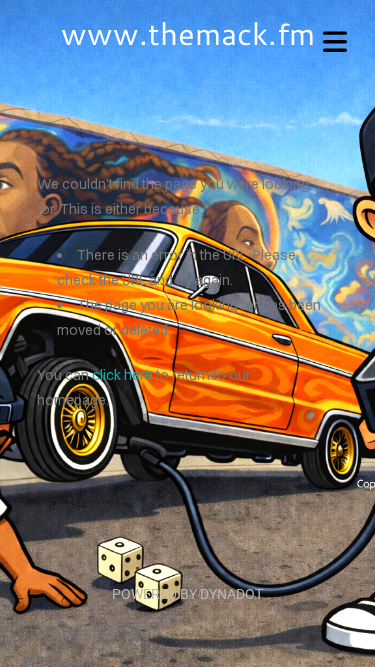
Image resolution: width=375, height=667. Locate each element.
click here (122, 375)
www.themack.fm (188, 32)
